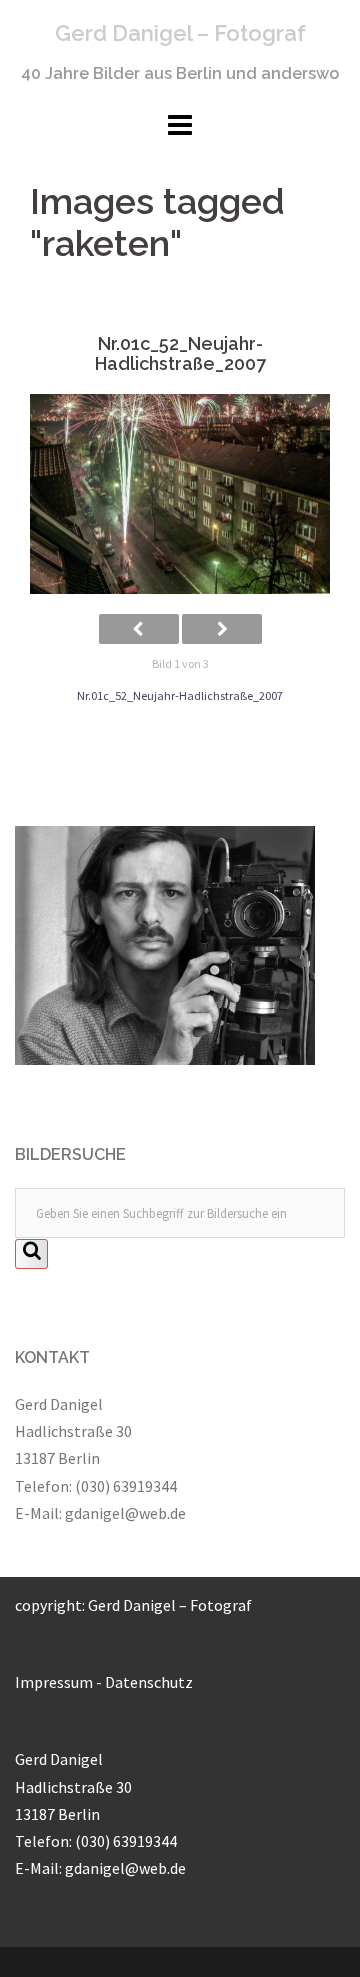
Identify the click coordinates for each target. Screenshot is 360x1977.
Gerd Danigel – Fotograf (180, 33)
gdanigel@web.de (125, 1513)
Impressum (54, 1682)
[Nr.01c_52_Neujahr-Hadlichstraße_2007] (180, 494)
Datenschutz (149, 1682)
